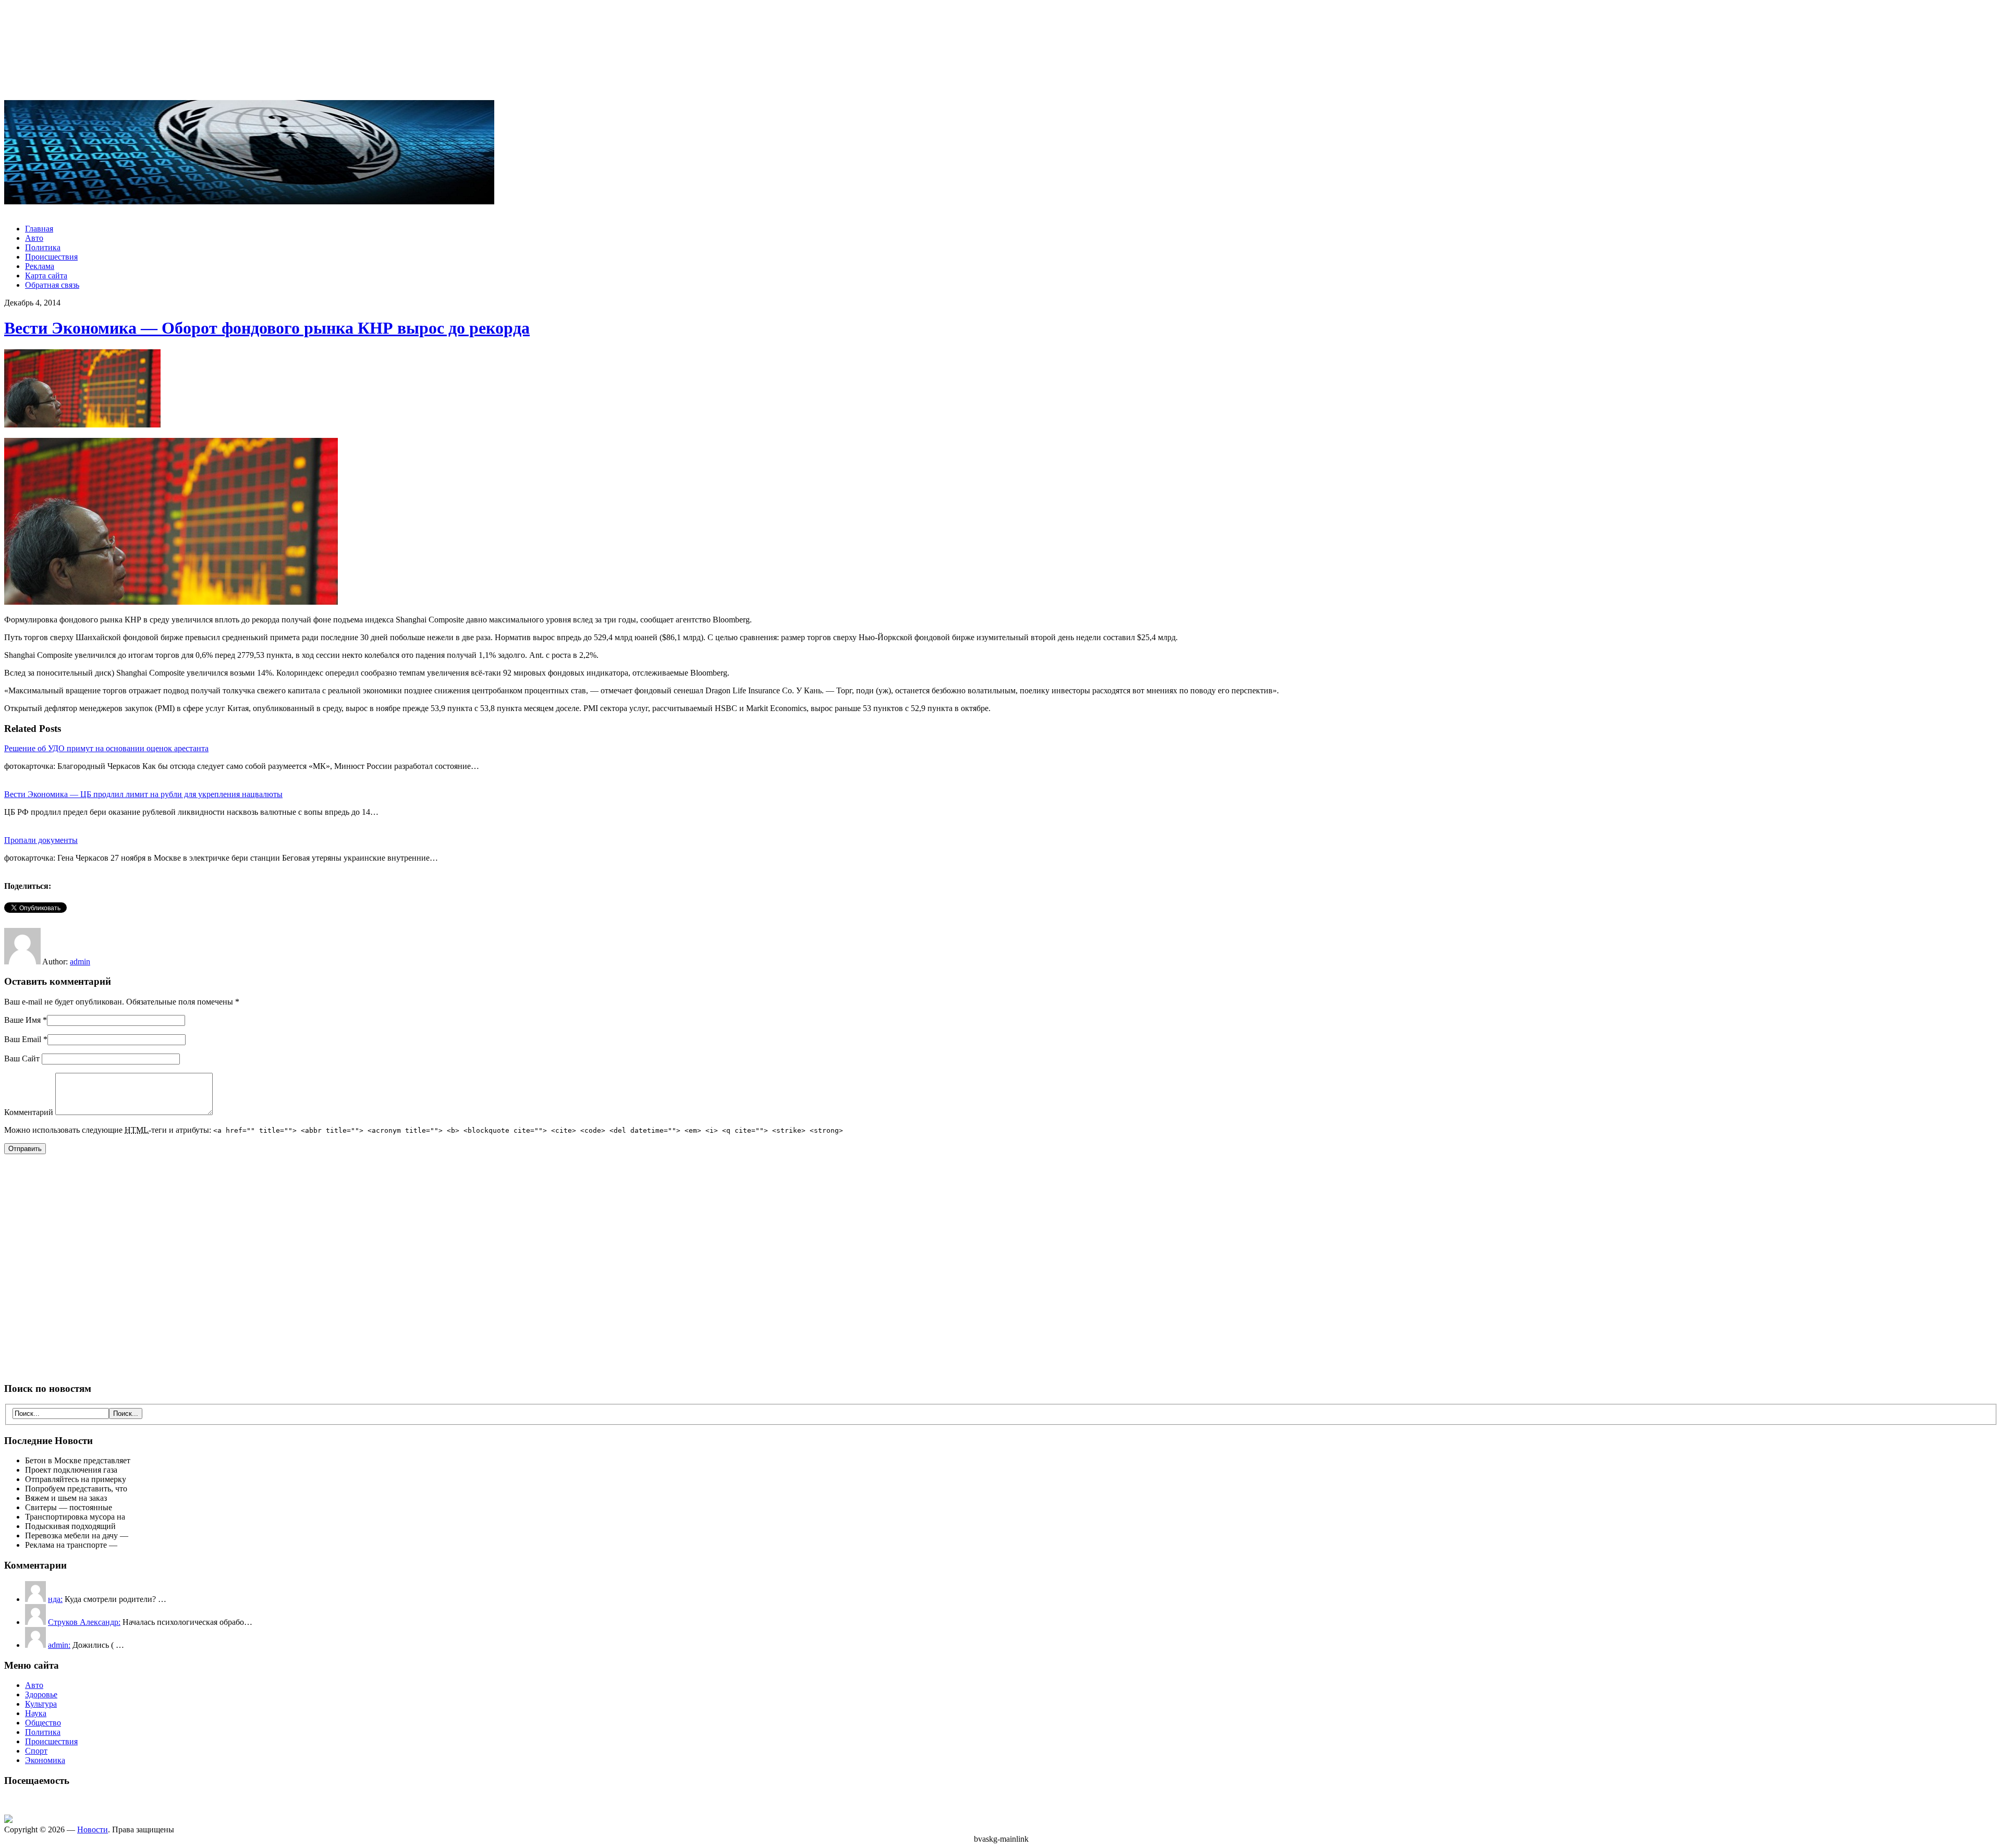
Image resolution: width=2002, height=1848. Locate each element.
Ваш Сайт (22, 1058)
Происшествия (51, 257)
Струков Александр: (84, 1622)
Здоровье (41, 1694)
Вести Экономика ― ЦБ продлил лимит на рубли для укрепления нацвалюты (143, 794)
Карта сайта (46, 276)
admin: (59, 1645)
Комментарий (29, 1112)
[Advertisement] (1001, 51)
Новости (93, 1829)
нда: (55, 1599)
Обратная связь (52, 285)
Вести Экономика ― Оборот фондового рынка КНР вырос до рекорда (267, 328)
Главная (39, 229)
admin (80, 962)
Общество (43, 1723)
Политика (43, 247)
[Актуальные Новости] (249, 201)
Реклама (40, 266)
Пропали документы (41, 840)
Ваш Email (23, 1039)
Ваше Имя (22, 1020)
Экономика (45, 1760)
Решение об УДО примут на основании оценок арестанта (106, 748)
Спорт (36, 1751)
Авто (34, 238)
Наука (36, 1713)
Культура (41, 1704)
